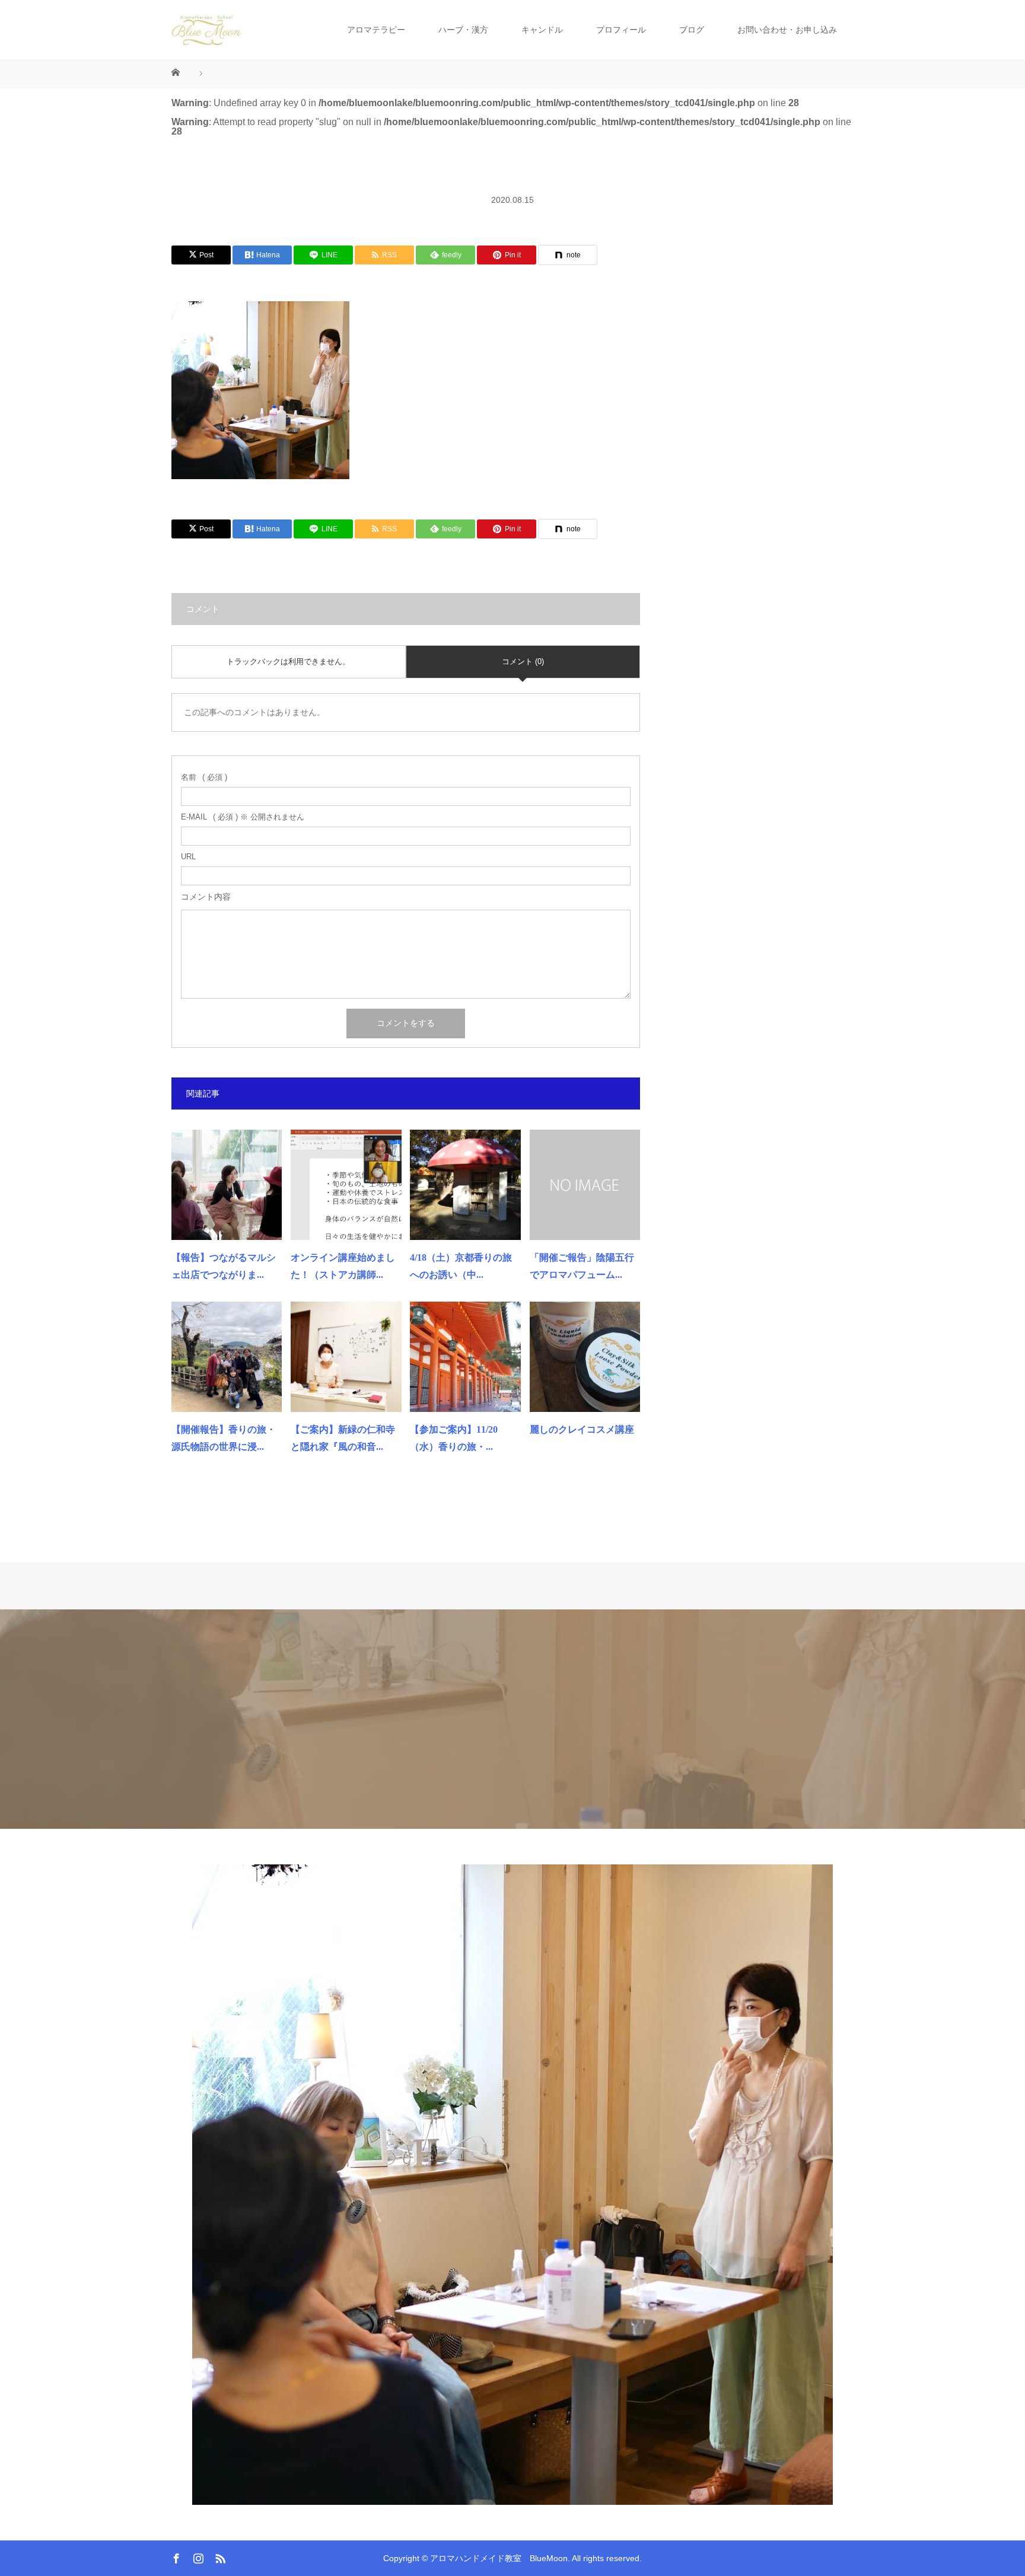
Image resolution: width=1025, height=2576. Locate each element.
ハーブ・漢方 (463, 30)
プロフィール (621, 30)
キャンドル (542, 30)
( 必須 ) (204, 777)
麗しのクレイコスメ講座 (582, 1429)
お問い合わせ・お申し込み (787, 30)
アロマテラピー (376, 30)
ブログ (692, 30)
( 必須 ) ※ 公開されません (243, 817)
